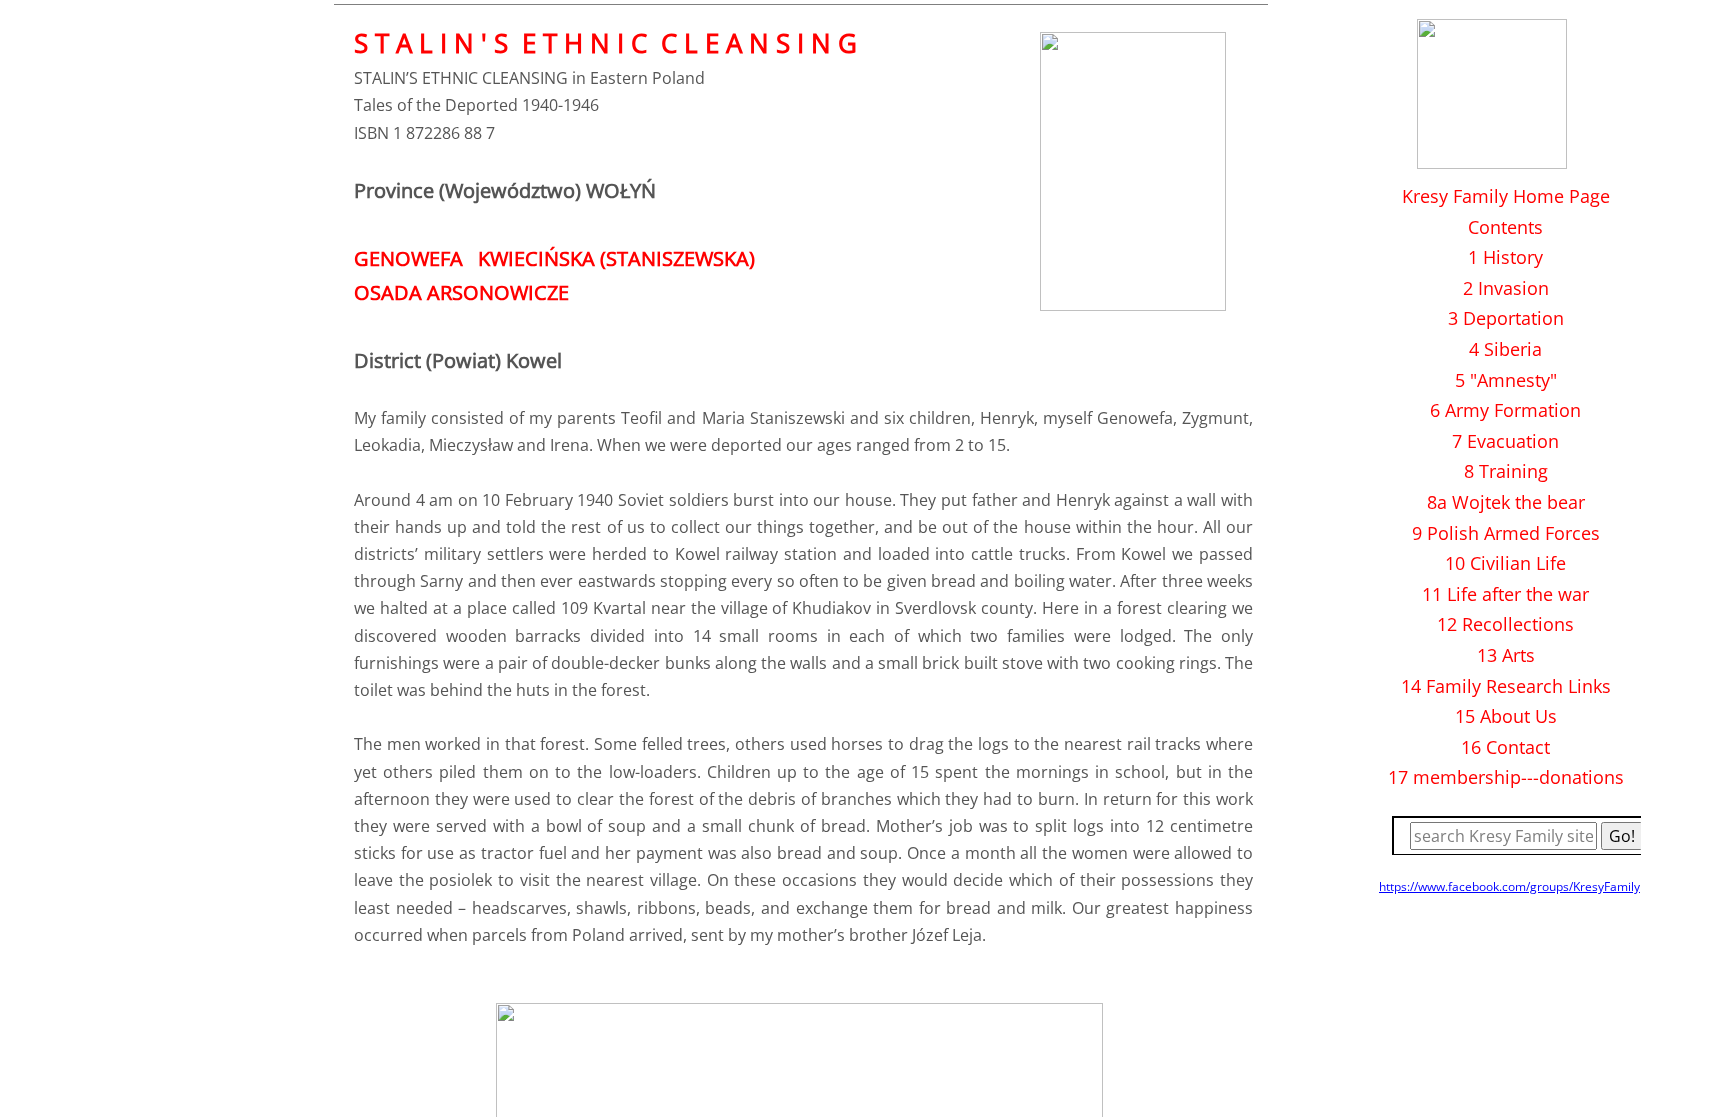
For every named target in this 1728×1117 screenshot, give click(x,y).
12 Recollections (1505, 624)
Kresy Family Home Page (1506, 196)
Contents (1505, 227)
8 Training (1506, 471)
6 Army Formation (1505, 410)
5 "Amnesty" (1506, 380)
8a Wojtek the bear (1506, 502)
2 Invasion (1506, 288)
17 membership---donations (1506, 777)
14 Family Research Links (1506, 686)
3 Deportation (1506, 318)
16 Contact (1505, 747)
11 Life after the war (1505, 594)
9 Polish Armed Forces (1506, 533)
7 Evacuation (1505, 441)
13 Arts (1506, 655)
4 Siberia (1505, 349)
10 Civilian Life (1505, 563)
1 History (1505, 257)
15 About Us (1506, 716)
